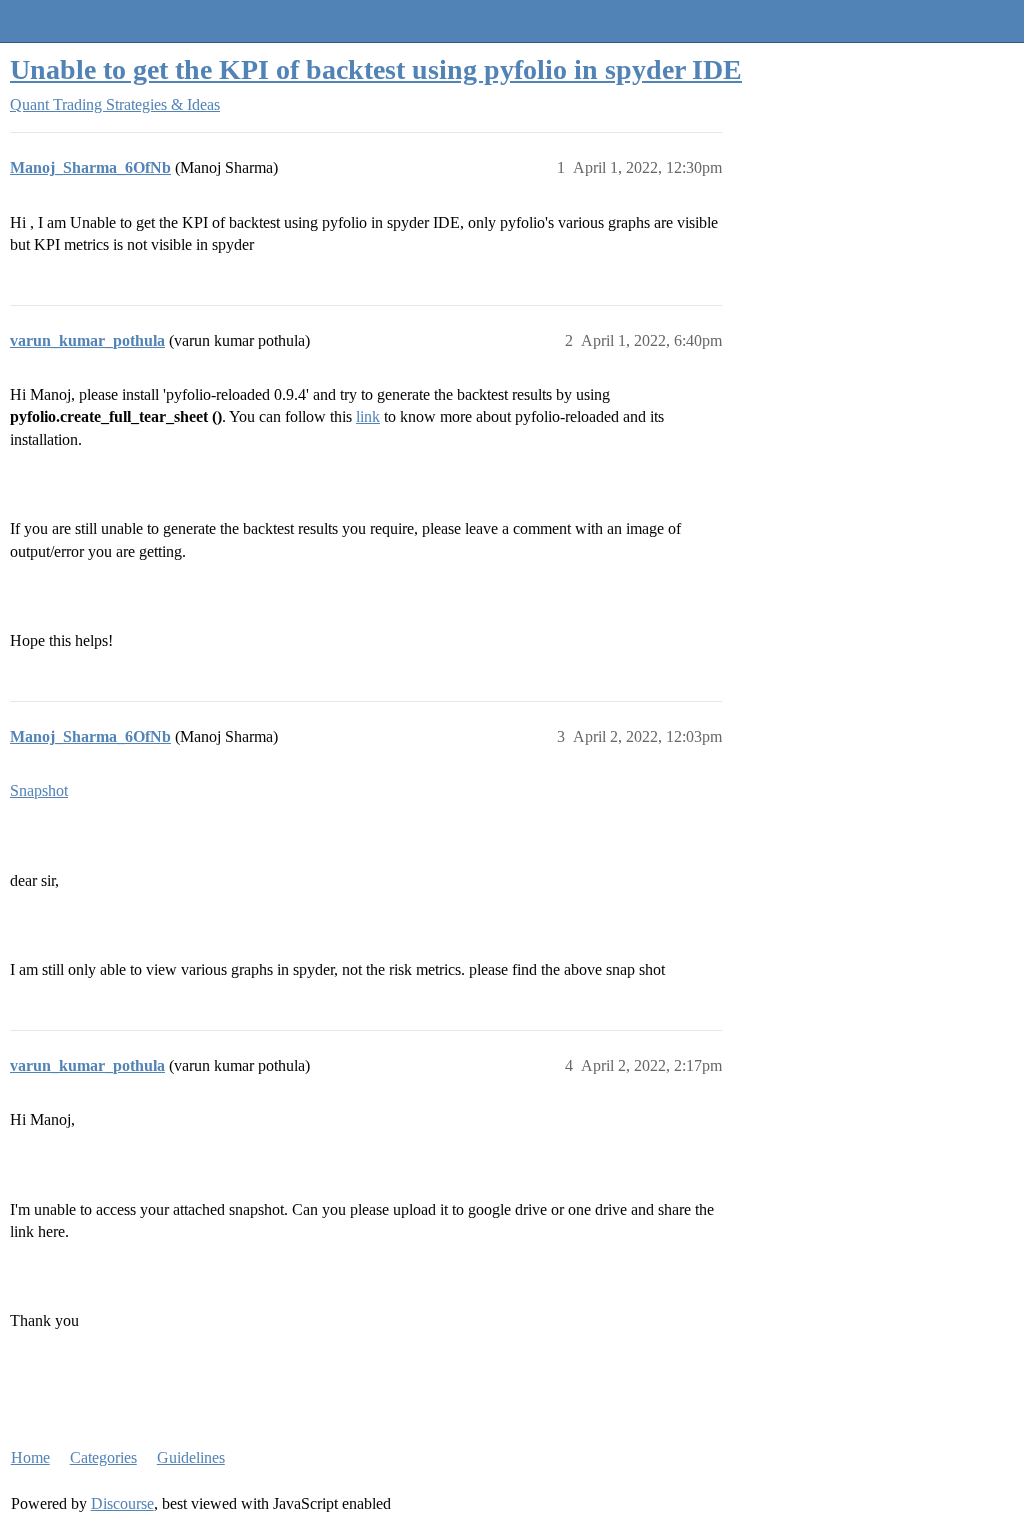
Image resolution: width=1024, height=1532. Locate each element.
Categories (103, 1457)
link (368, 416)
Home (30, 1457)
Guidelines (191, 1457)
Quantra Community (75, 20)
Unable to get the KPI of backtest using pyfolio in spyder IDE (376, 69)
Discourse (122, 1503)
